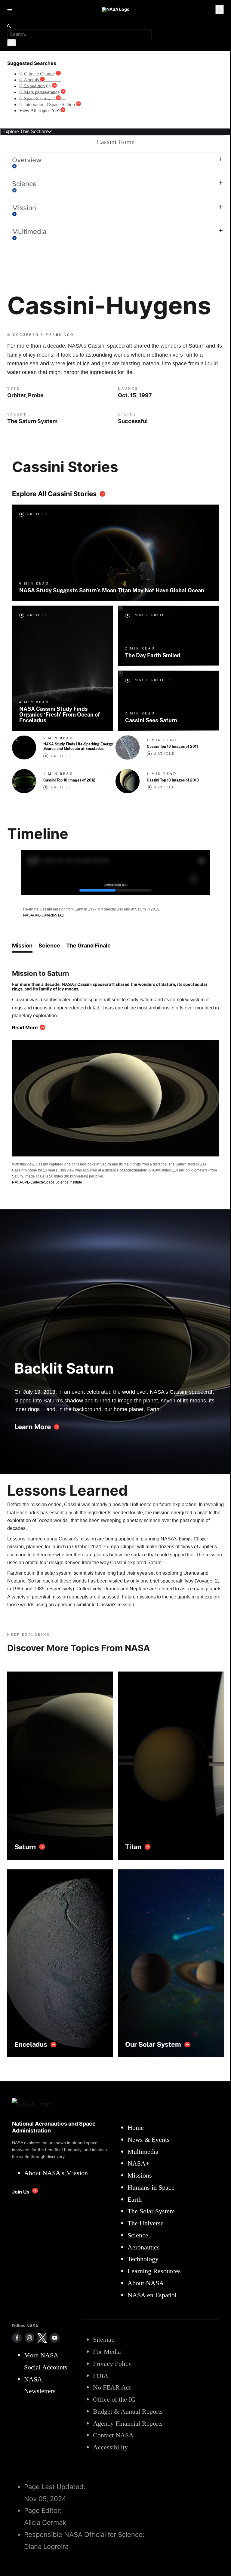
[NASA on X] (42, 2338)
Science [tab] (49, 946)
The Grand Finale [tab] (88, 946)
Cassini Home (115, 142)
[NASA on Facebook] (17, 2338)
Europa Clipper (193, 1539)
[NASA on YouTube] (55, 2338)
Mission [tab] (22, 946)
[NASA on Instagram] (29, 2338)
